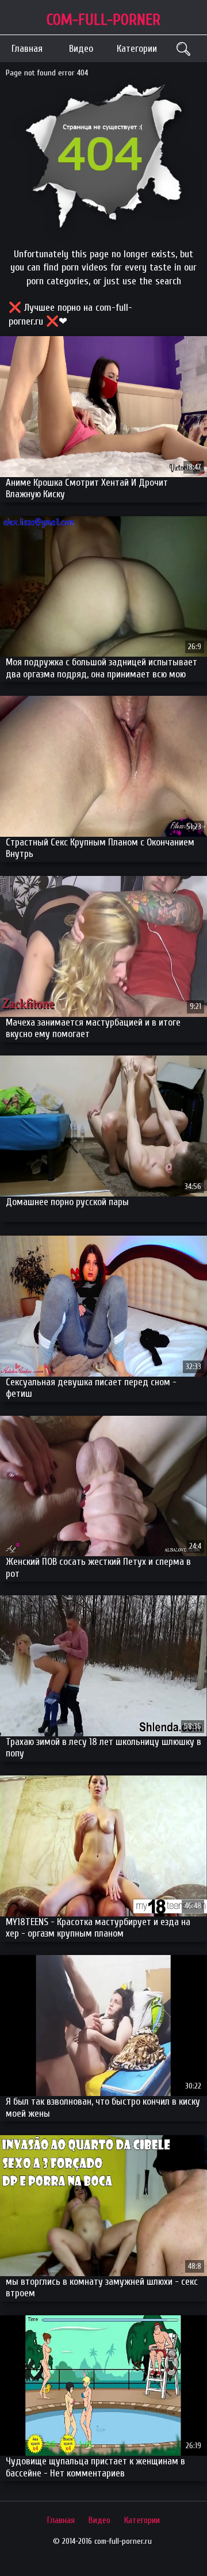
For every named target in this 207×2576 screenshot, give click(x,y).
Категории (137, 49)
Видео (81, 49)
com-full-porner (103, 20)
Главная (27, 49)
